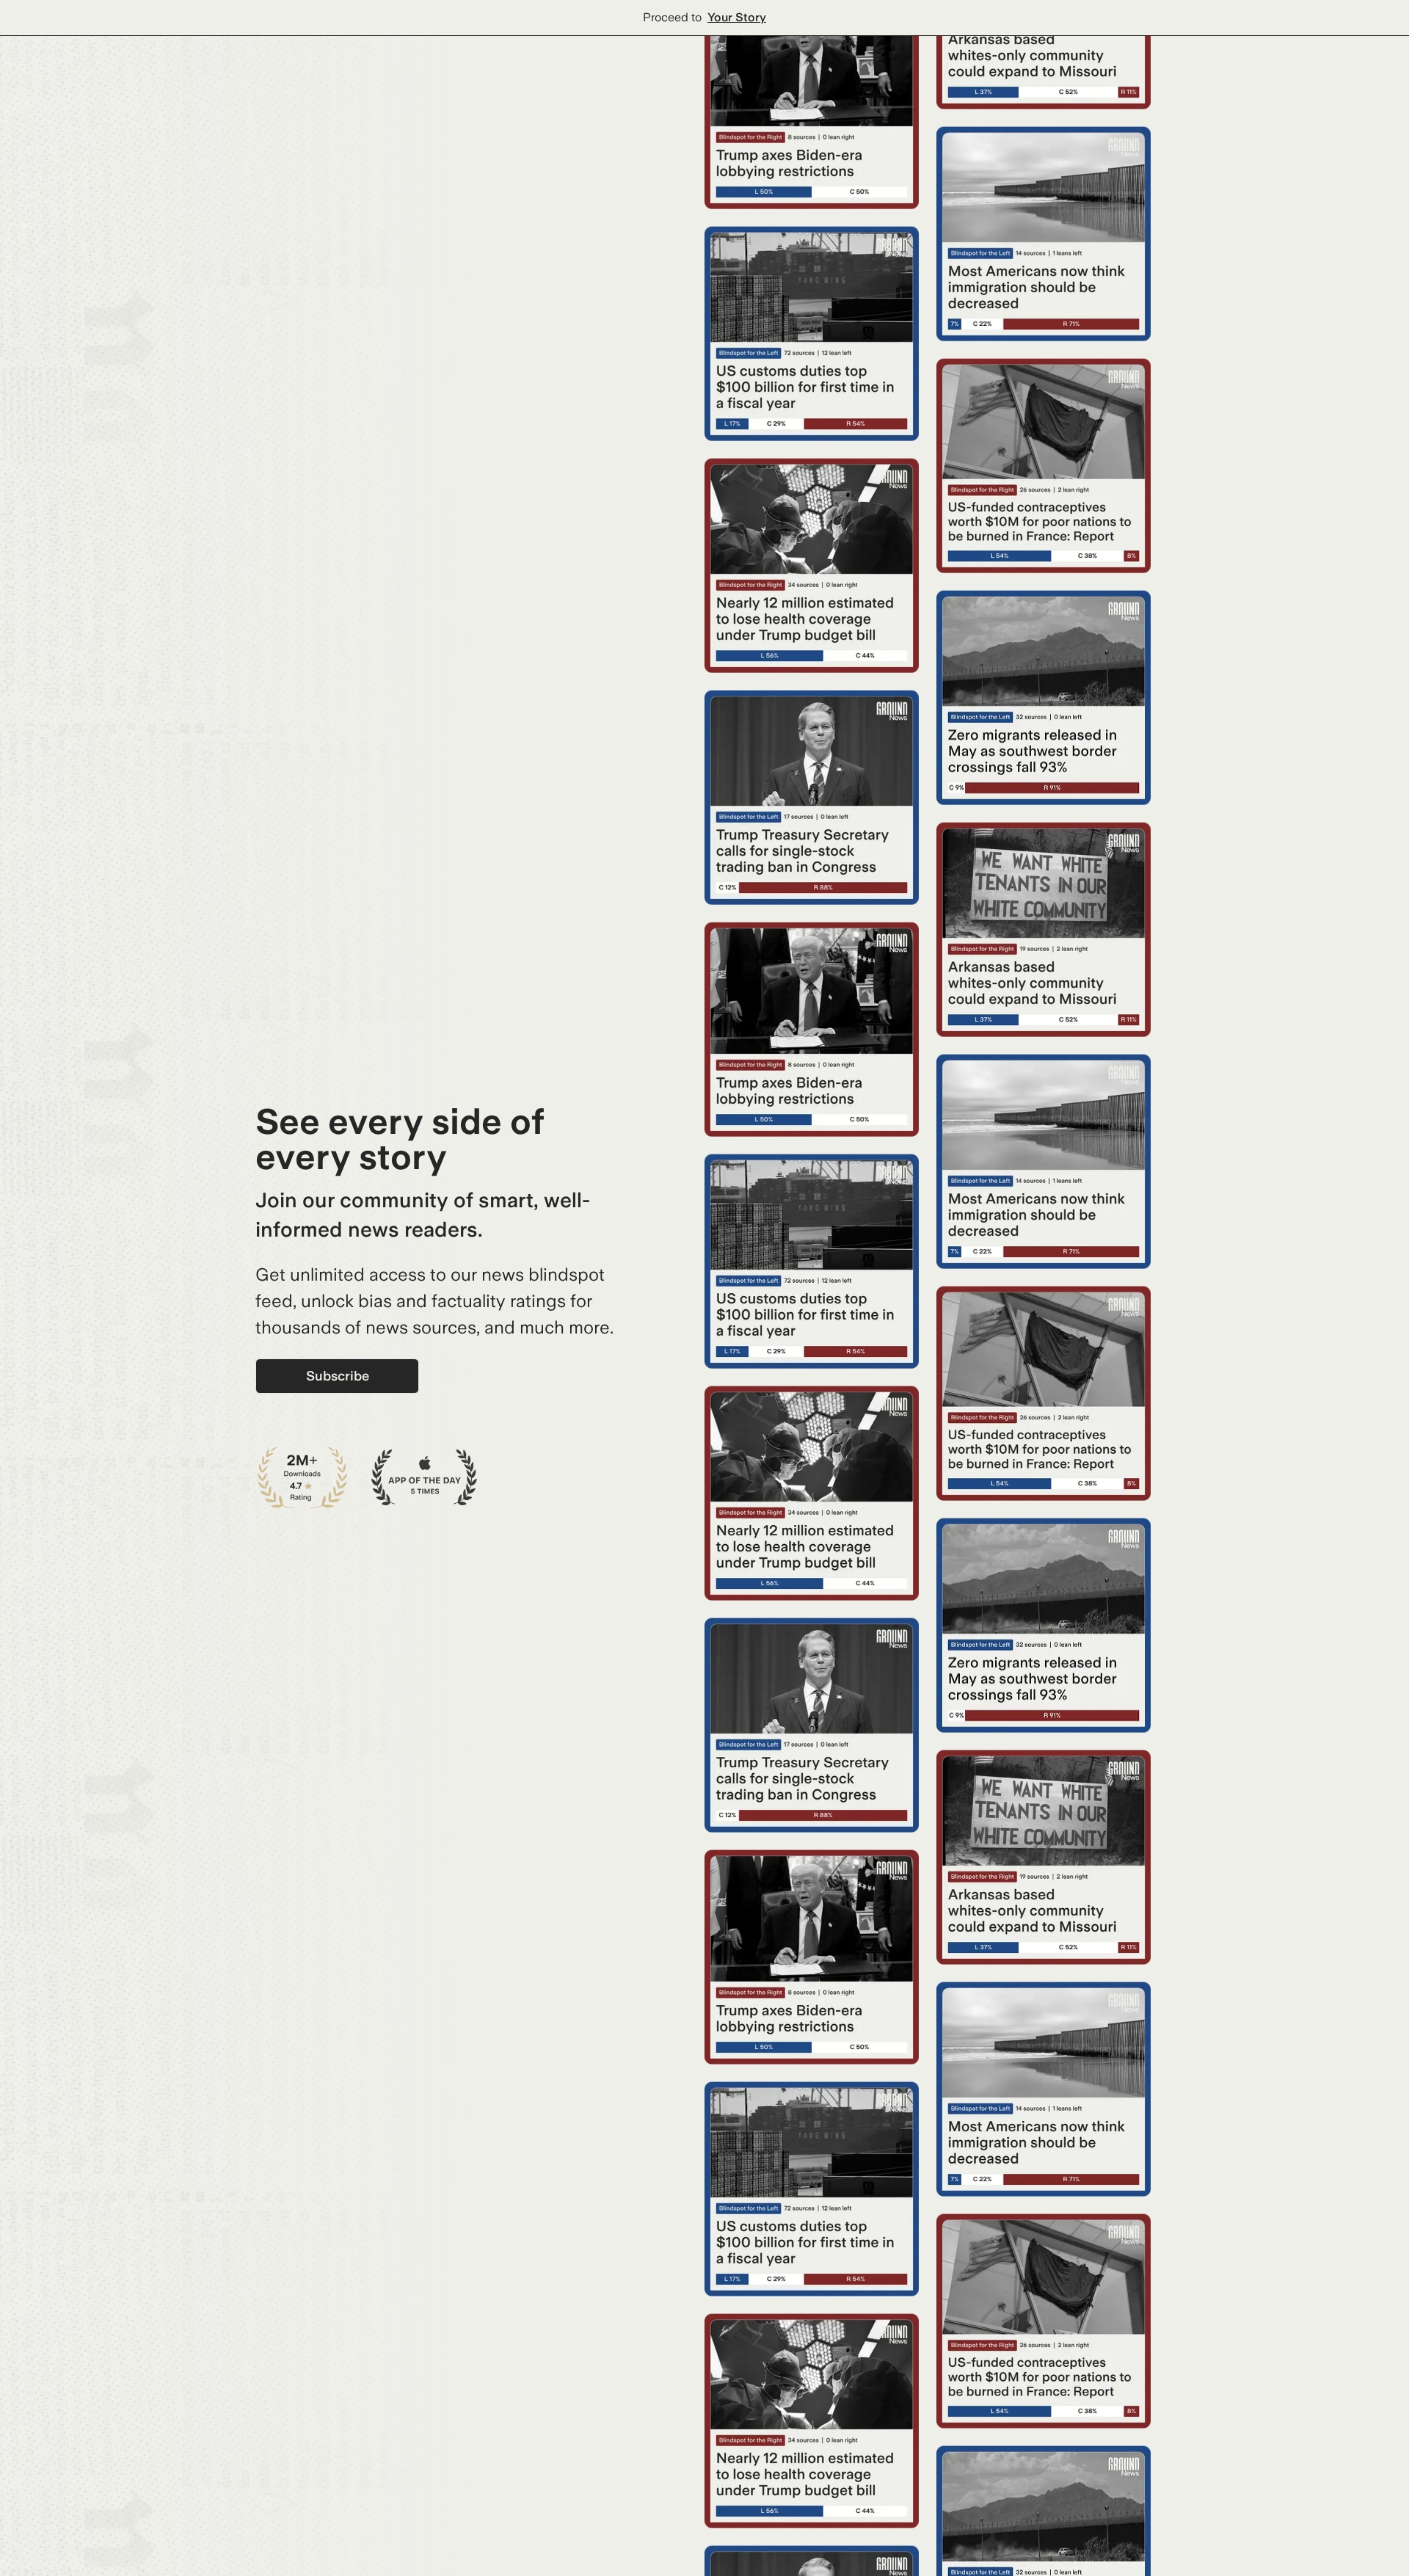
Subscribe (338, 1376)
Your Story (737, 17)
